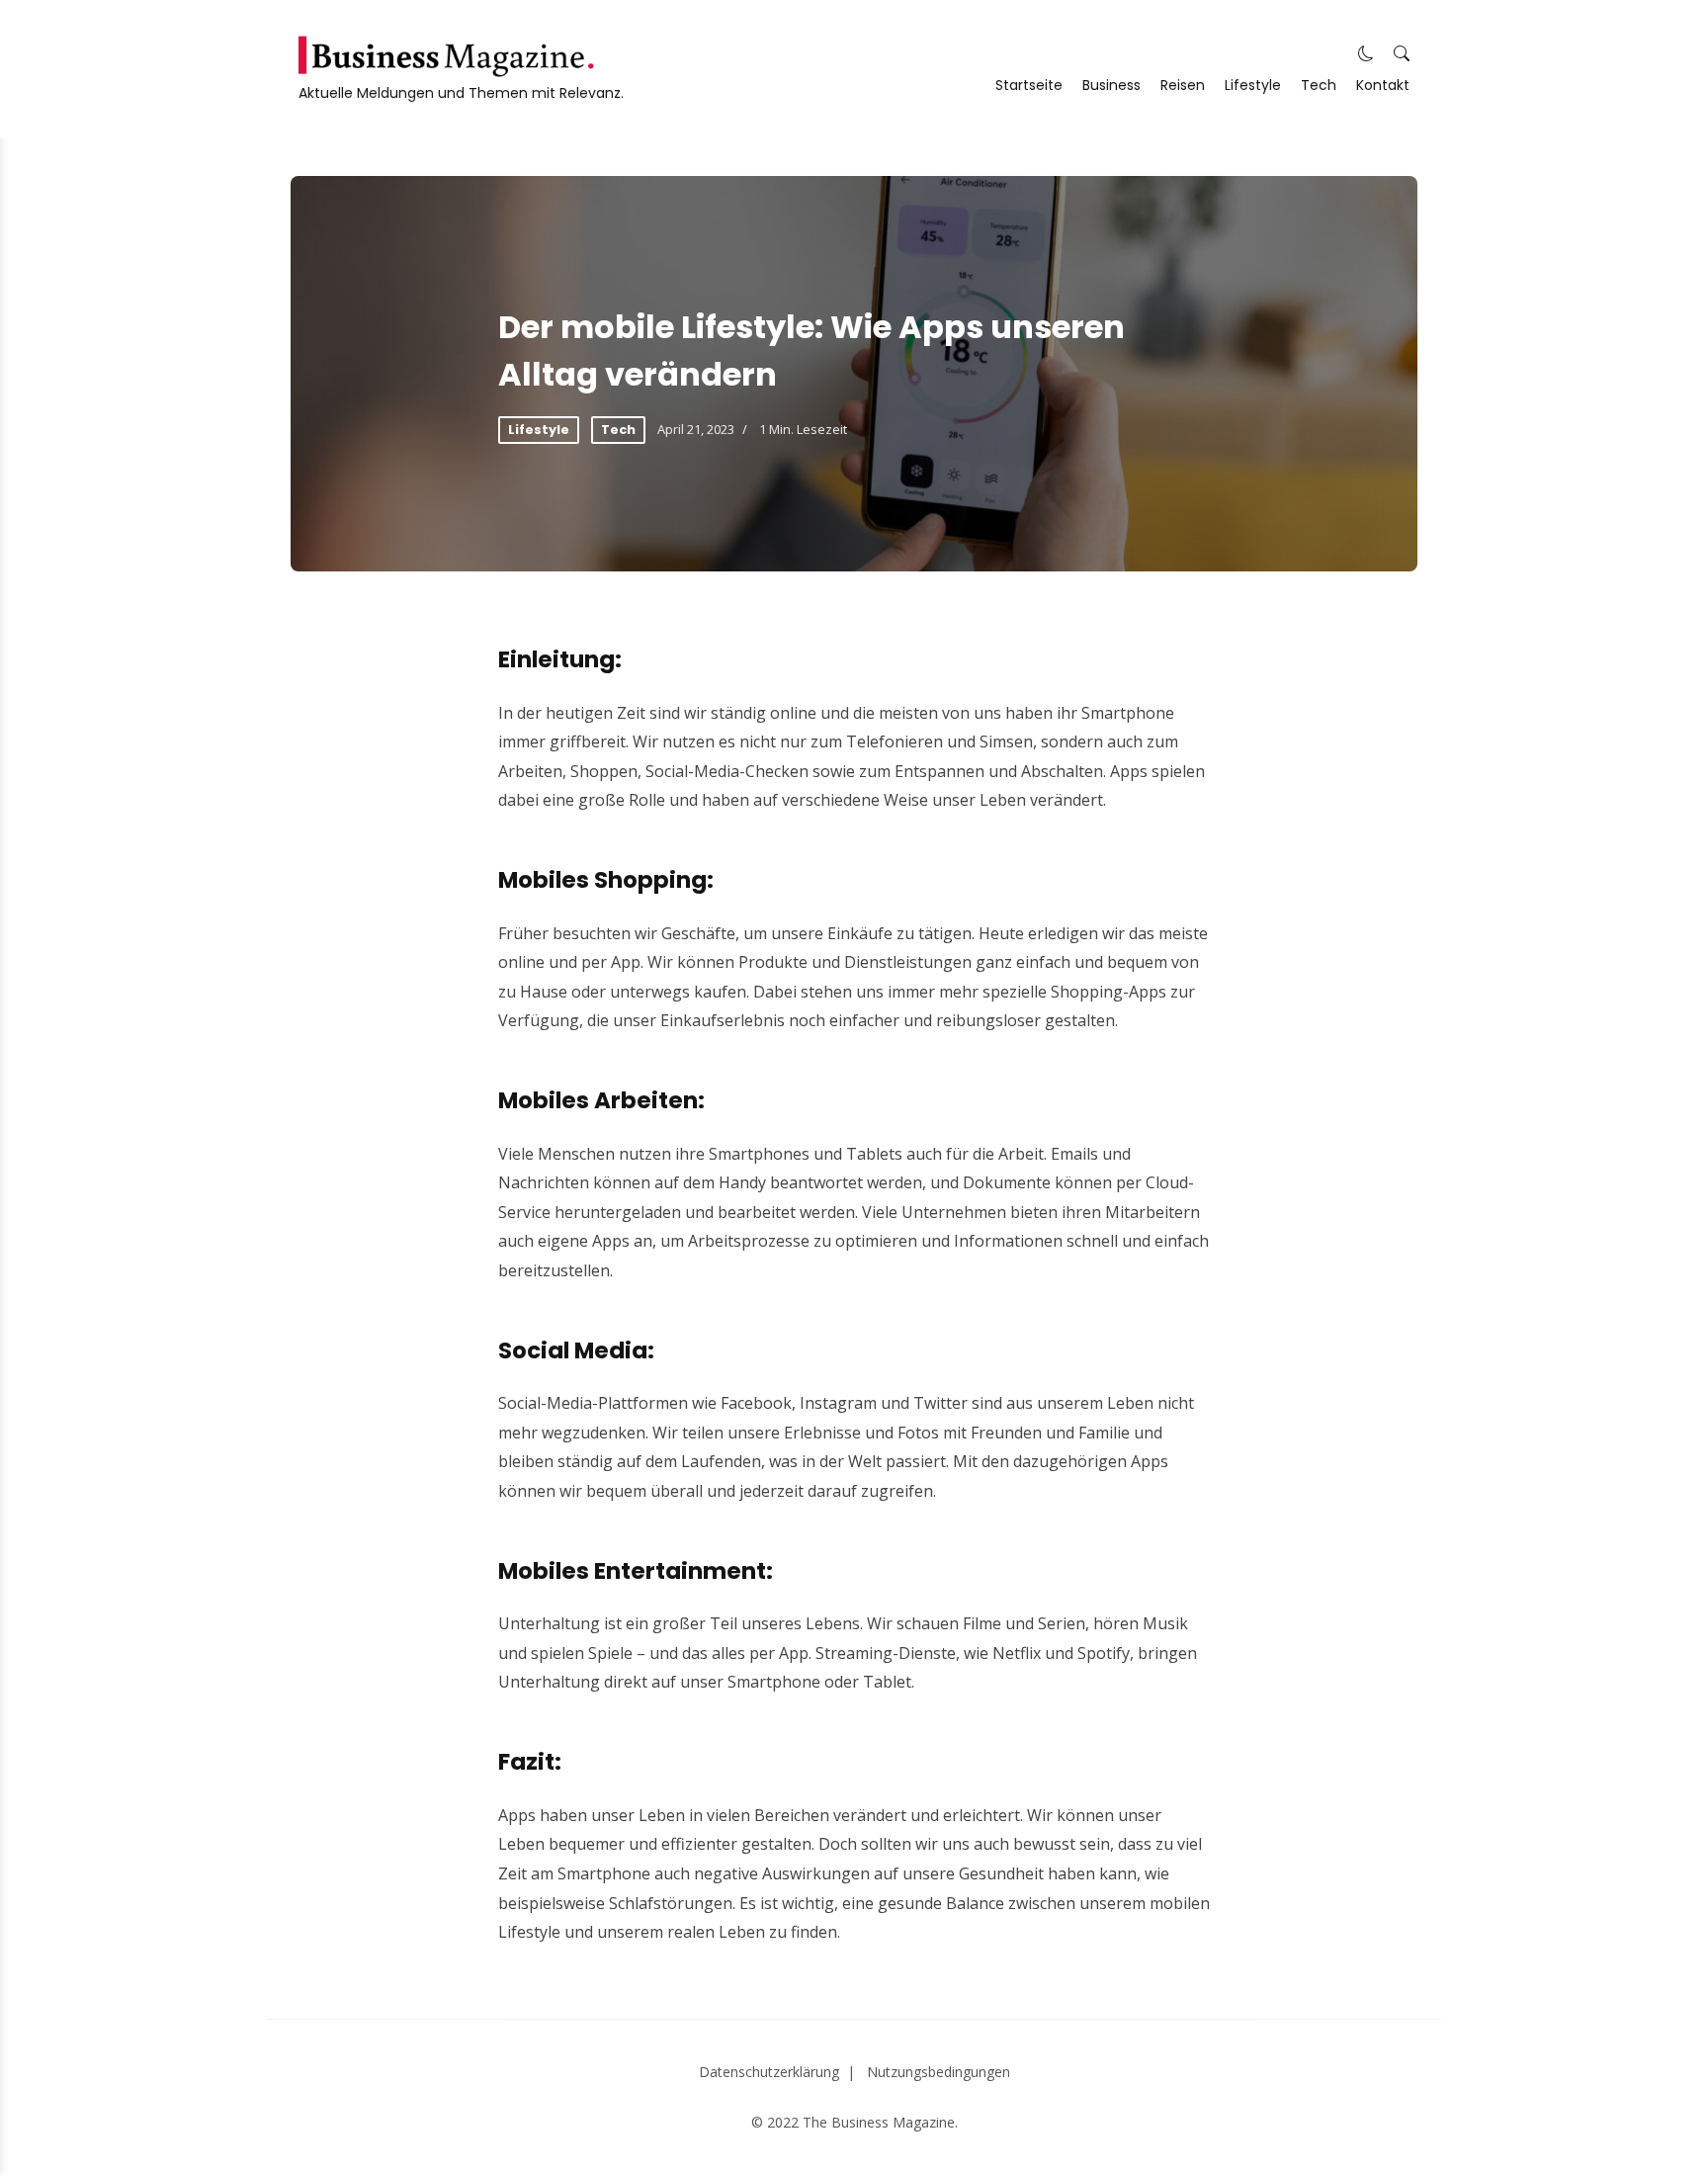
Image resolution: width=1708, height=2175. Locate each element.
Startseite (1029, 85)
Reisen (1183, 85)
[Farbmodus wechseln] (1366, 54)
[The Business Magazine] (446, 56)
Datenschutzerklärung (769, 2072)
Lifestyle (1253, 85)
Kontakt (1383, 85)
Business (1111, 85)
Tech (1319, 85)
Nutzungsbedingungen (939, 2072)
